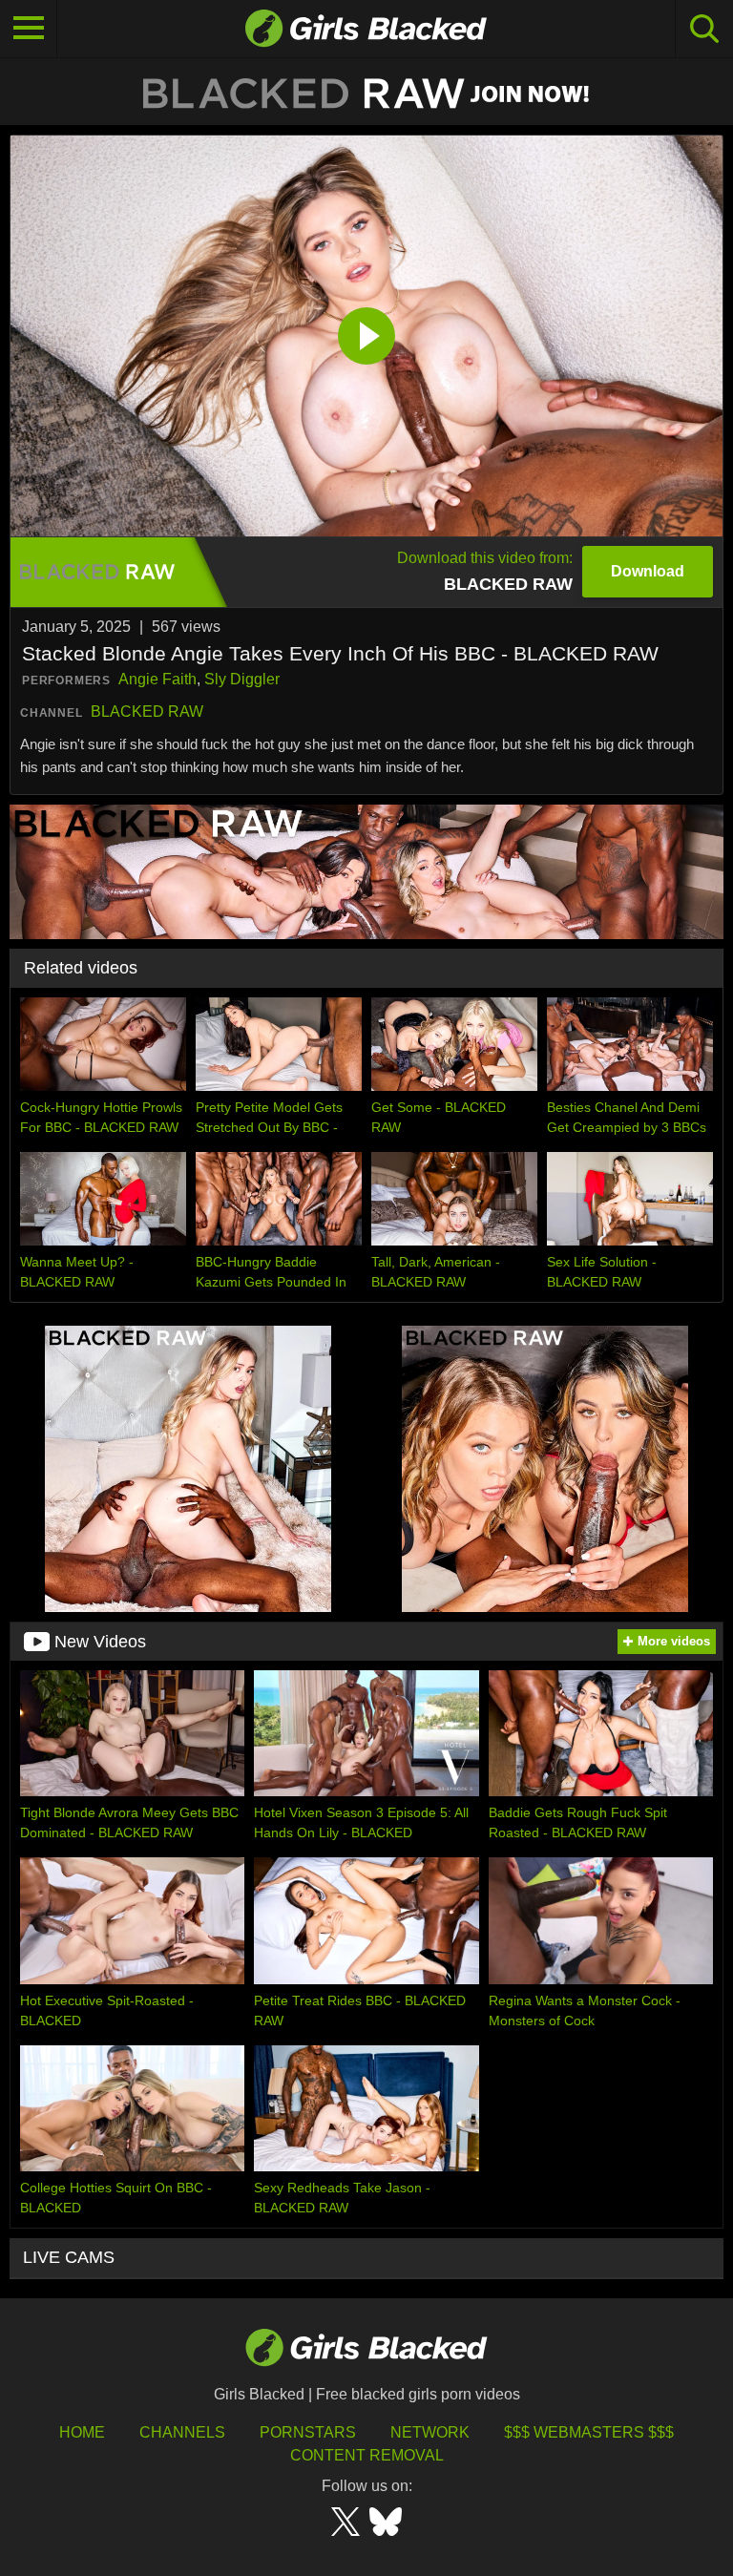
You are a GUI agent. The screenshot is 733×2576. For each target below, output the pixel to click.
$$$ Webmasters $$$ (589, 2432)
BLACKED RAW (147, 712)
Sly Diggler (242, 679)
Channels (182, 2432)
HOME (82, 2432)
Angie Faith (157, 679)
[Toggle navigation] (29, 29)
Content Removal (367, 2455)
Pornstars (308, 2432)
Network (430, 2432)
